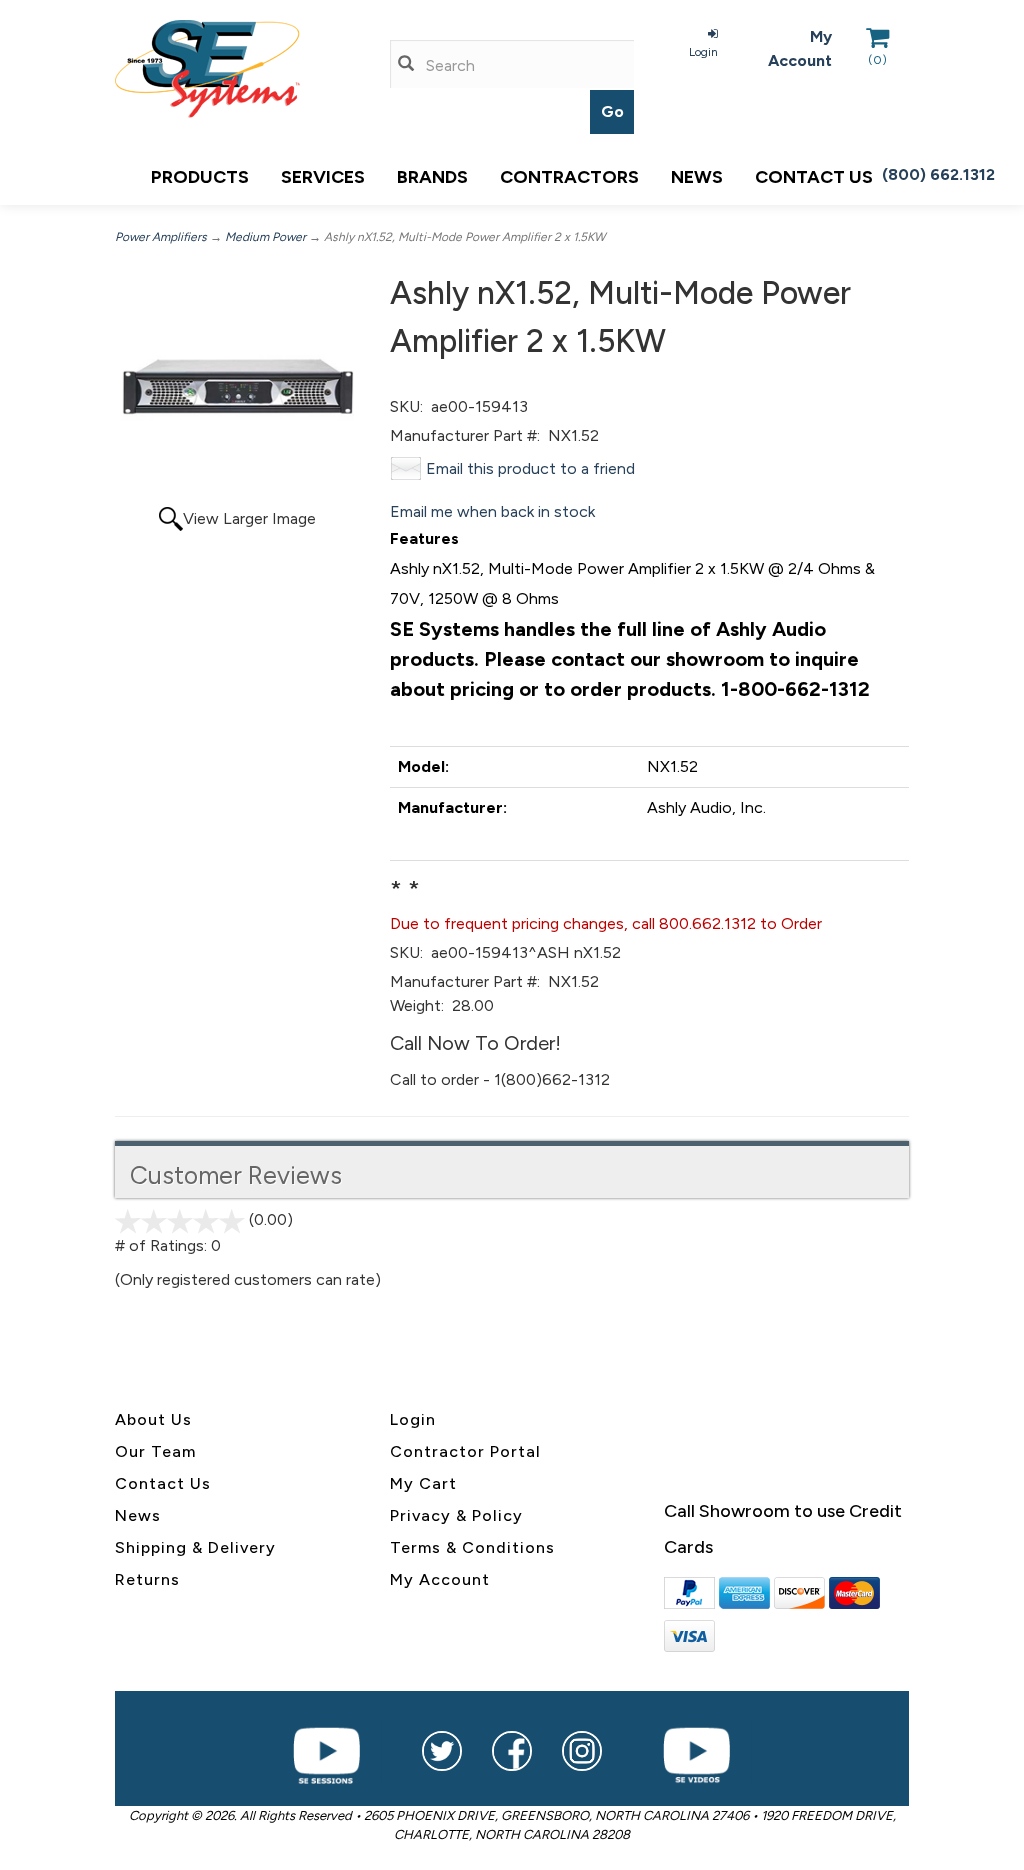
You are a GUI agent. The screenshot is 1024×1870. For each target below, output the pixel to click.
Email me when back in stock (492, 511)
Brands (432, 177)
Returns (147, 1579)
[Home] (237, 69)
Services (323, 177)
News (697, 177)
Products (200, 177)
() (877, 60)
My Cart (423, 1483)
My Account (800, 48)
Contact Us (163, 1483)
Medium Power (265, 237)
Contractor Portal (465, 1451)
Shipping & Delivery (195, 1547)
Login (703, 52)
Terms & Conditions (472, 1547)
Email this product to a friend (530, 468)
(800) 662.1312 (938, 174)
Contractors (569, 177)
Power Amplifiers (161, 237)
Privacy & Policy (456, 1515)
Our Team (155, 1451)
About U (149, 1419)
